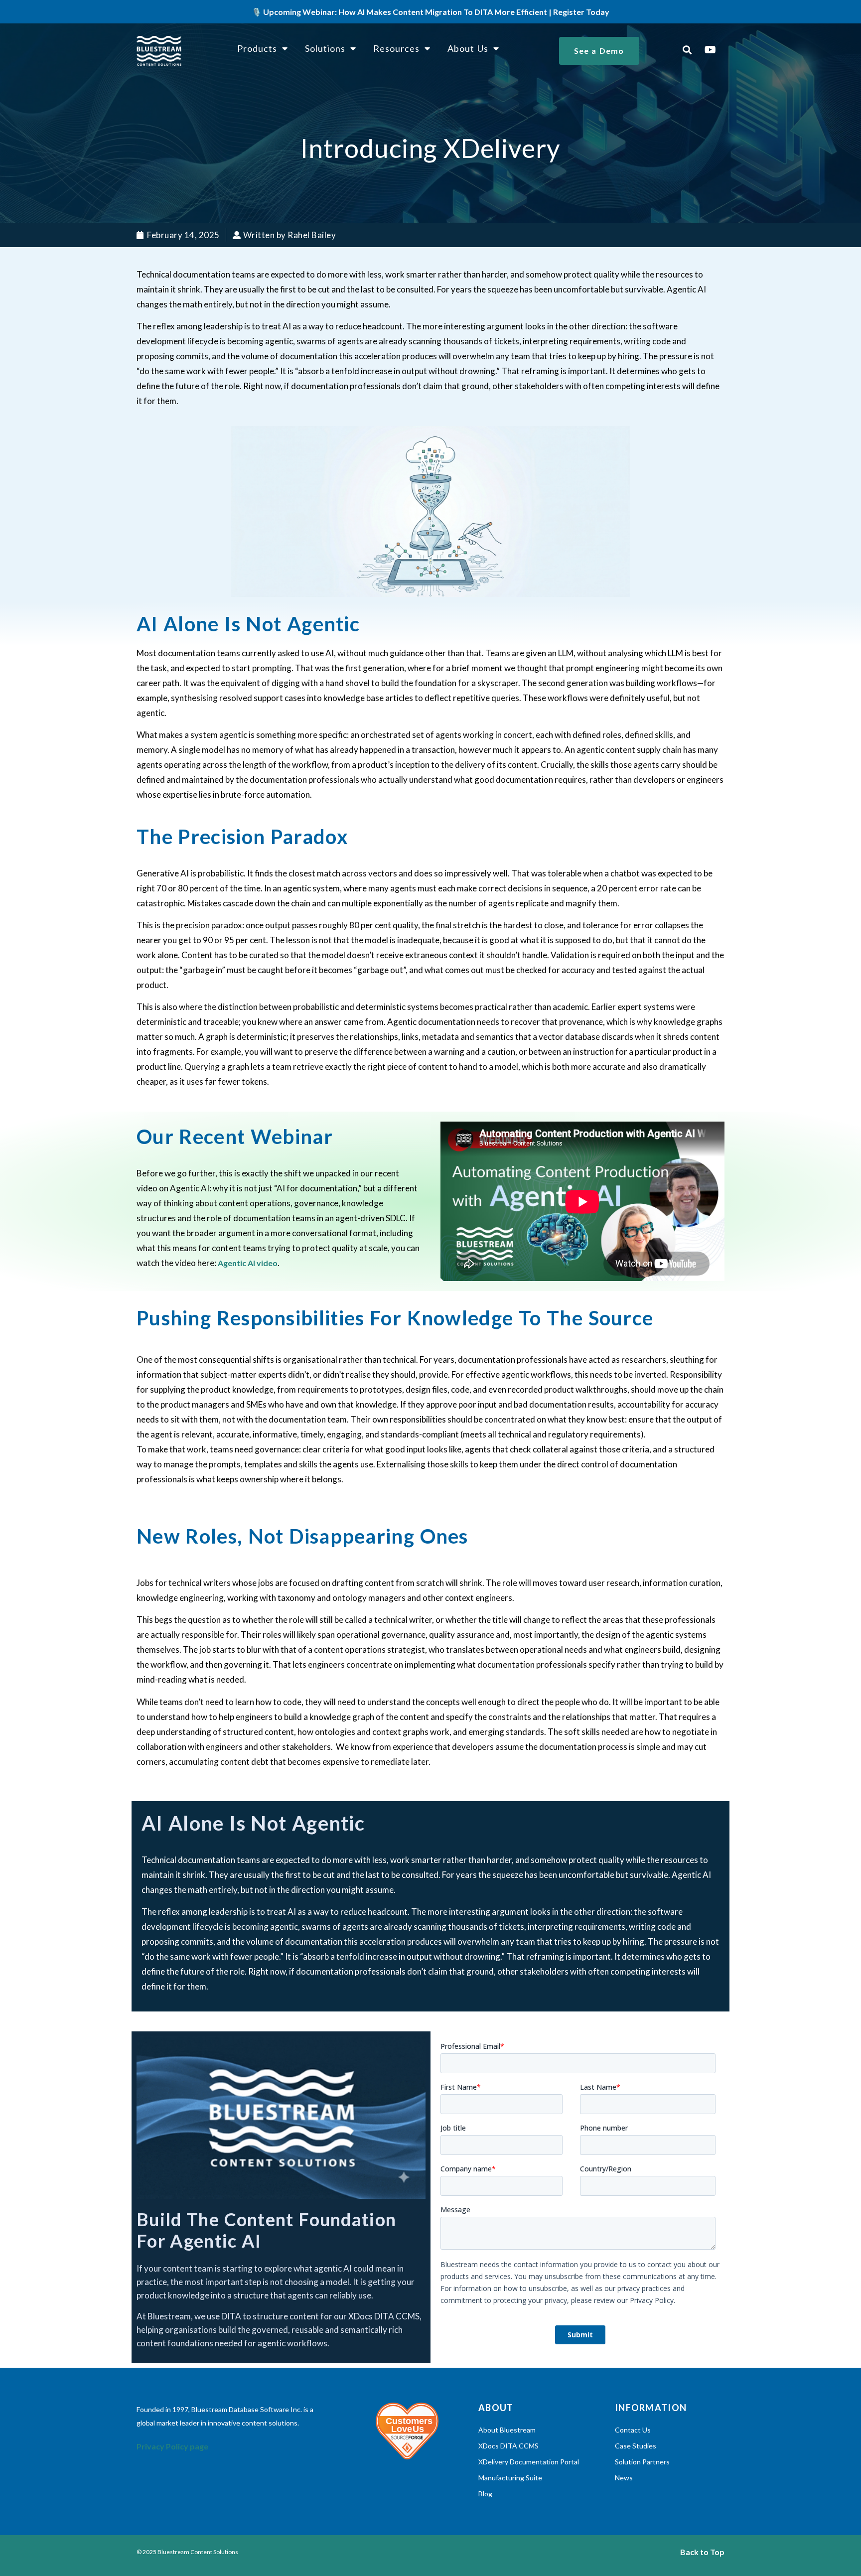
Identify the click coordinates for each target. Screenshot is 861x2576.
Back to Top (702, 2552)
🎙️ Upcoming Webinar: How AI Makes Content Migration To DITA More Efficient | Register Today (430, 12)
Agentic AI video (248, 1263)
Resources (396, 48)
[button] (687, 50)
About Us (468, 48)
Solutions (325, 48)
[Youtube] (711, 50)
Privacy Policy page (172, 2446)
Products (257, 48)
